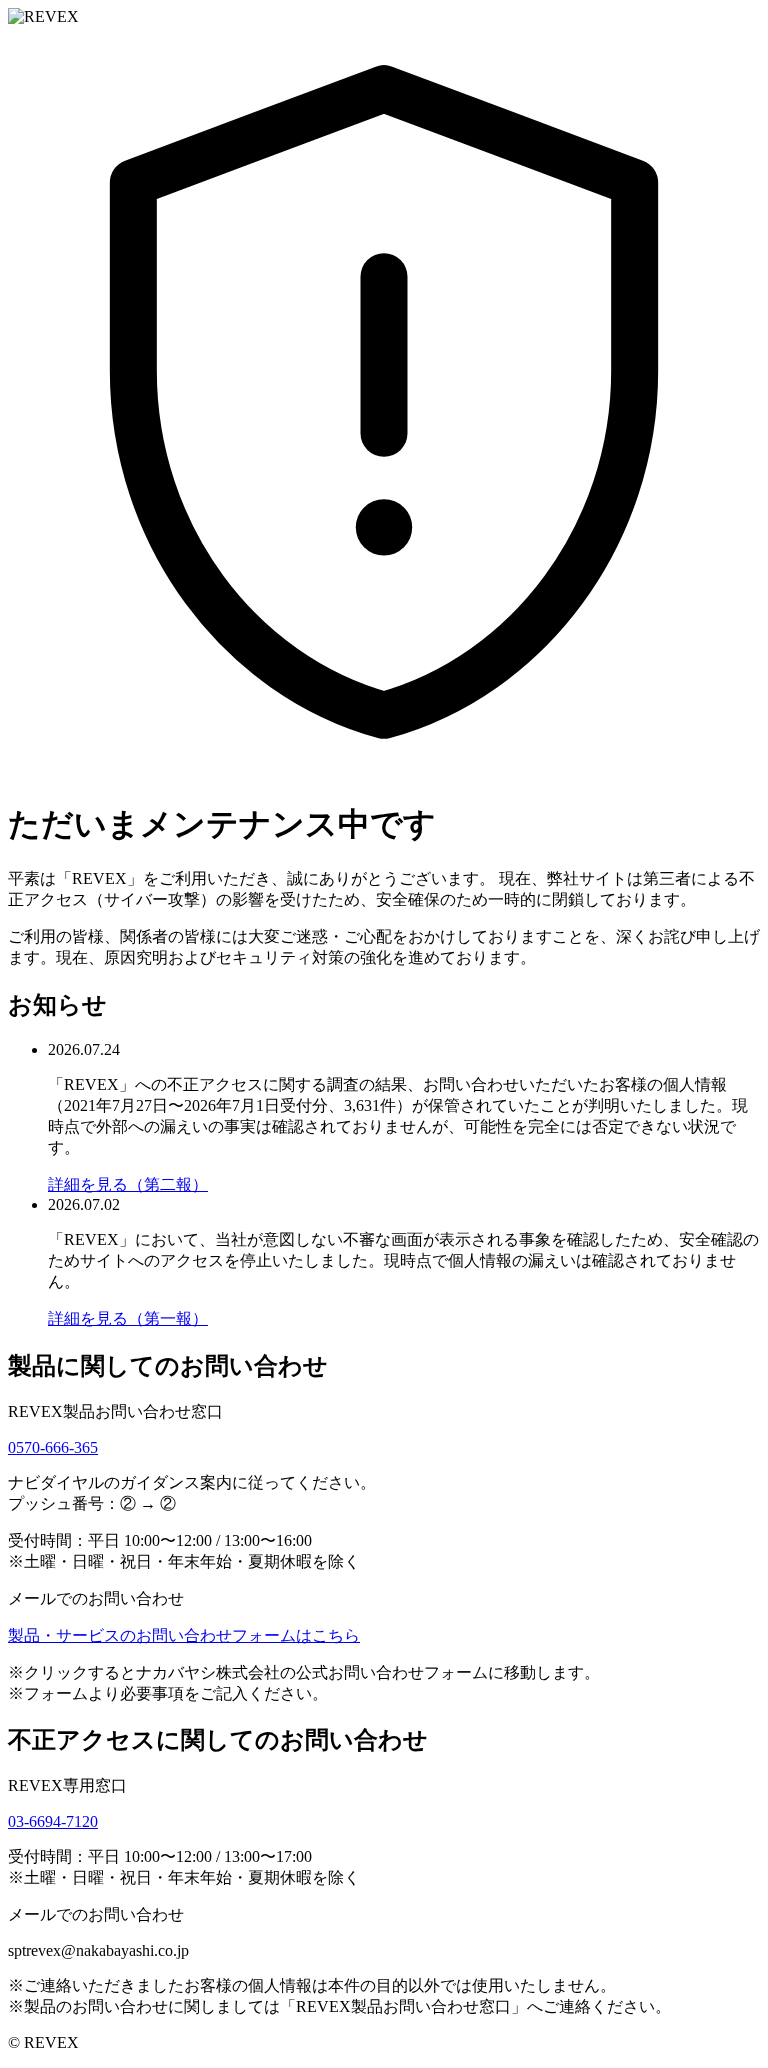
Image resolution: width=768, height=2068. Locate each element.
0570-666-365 (53, 1447)
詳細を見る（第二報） (128, 1184)
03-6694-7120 (53, 1821)
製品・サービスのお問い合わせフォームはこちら (184, 1635)
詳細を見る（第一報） (128, 1318)
